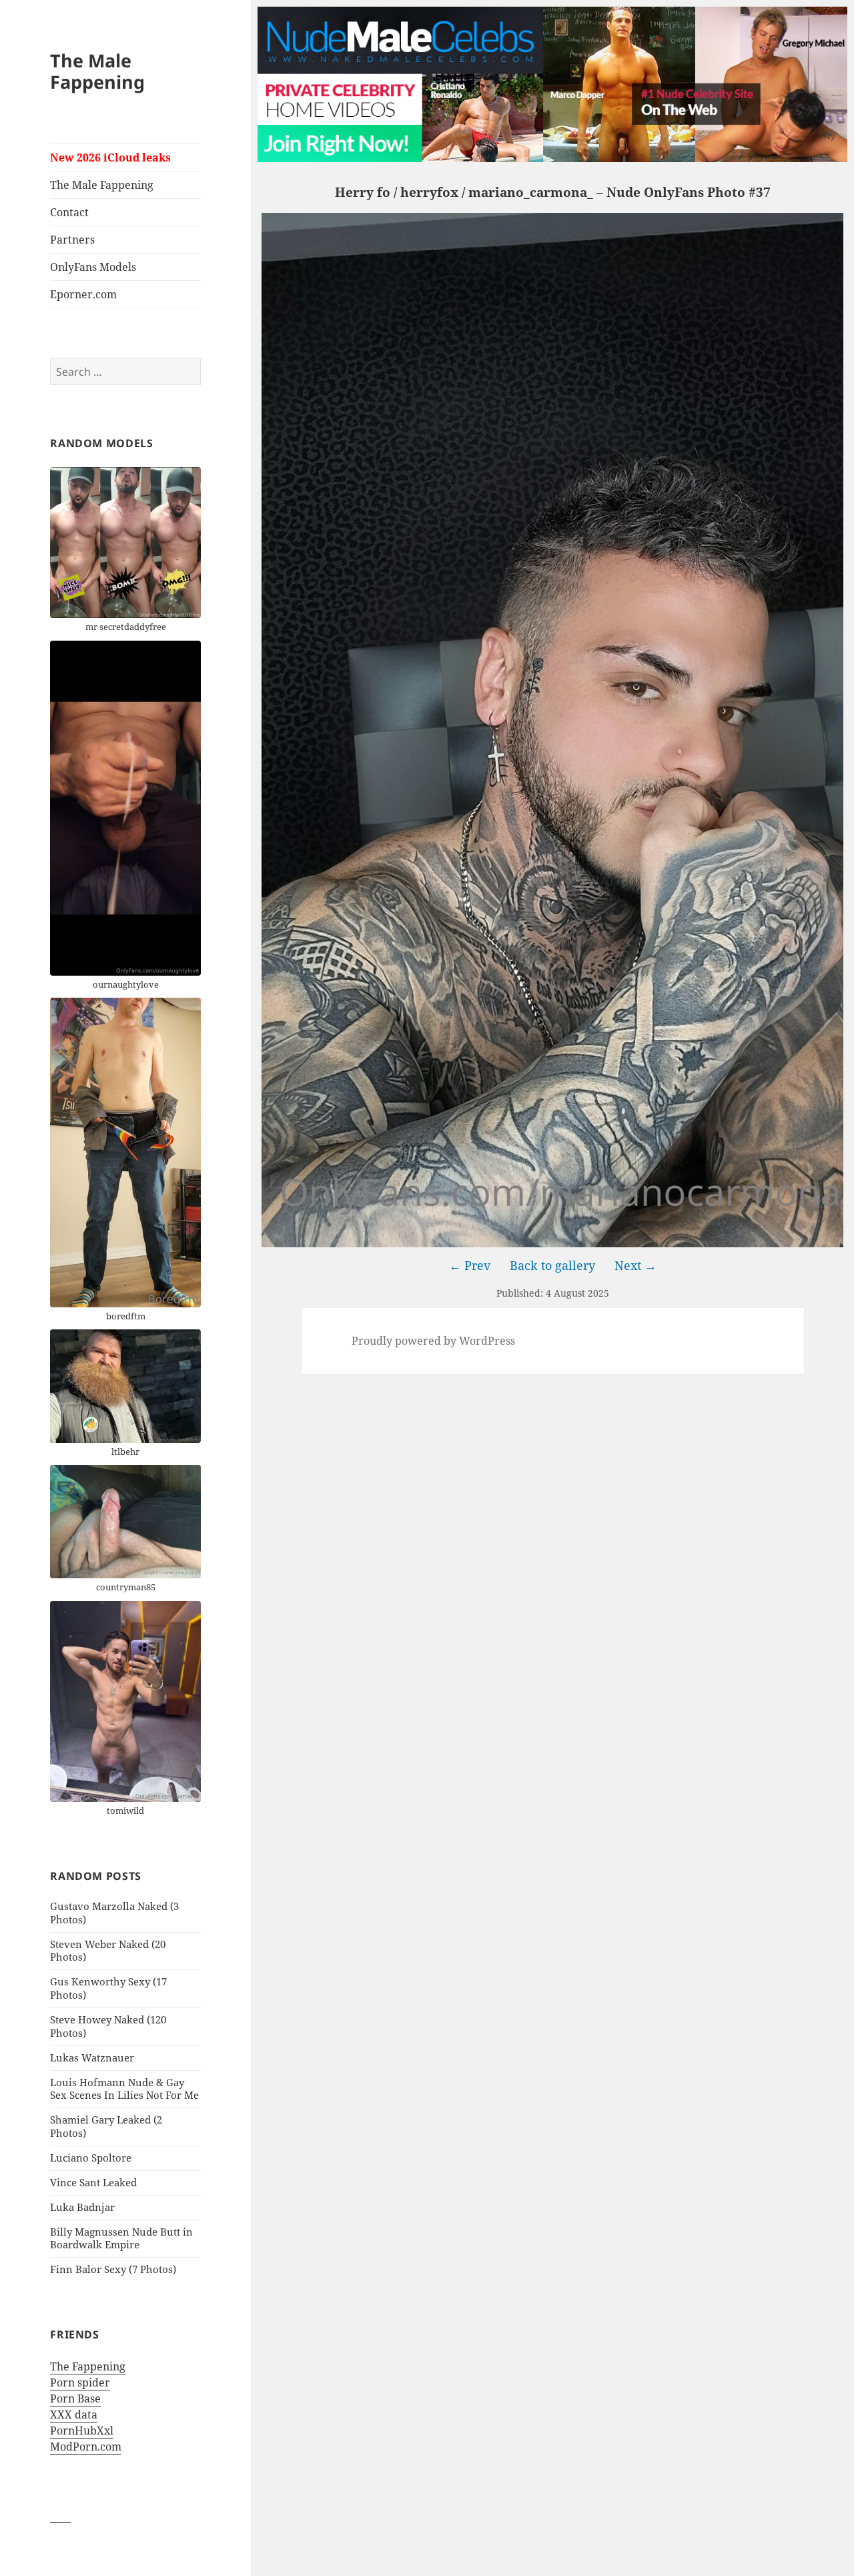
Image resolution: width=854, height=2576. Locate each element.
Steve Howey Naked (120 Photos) (108, 2026)
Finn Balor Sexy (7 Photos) (113, 2269)
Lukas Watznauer (92, 2057)
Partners (72, 240)
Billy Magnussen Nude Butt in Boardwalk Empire (121, 2238)
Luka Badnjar (82, 2207)
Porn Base (75, 2398)
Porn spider (80, 2382)
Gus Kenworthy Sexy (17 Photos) (108, 1988)
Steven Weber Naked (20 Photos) (108, 1951)
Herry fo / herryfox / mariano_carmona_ (464, 192)
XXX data (74, 2414)
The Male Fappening (97, 71)
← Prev (470, 1265)
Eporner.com (83, 294)
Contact (69, 212)
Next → (635, 1265)
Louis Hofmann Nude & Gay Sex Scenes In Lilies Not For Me (124, 2089)
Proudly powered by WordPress (433, 1341)
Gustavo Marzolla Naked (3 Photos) (114, 1913)
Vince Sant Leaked (93, 2182)
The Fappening (88, 2366)
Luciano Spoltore (91, 2158)
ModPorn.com (86, 2447)
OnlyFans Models (93, 267)
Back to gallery (552, 1265)
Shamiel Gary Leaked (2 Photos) (106, 2126)
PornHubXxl (82, 2431)
